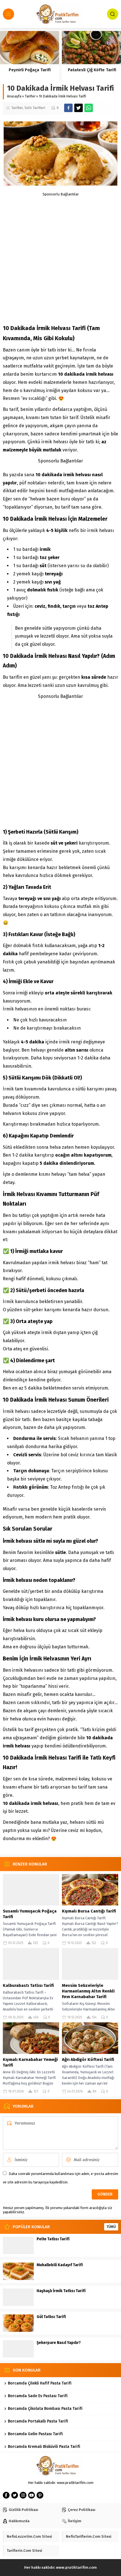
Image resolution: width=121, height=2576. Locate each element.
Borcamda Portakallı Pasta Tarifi (38, 2421)
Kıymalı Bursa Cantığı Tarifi (89, 1911)
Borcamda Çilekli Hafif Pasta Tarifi (40, 2383)
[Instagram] (23, 2495)
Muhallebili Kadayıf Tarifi (60, 2265)
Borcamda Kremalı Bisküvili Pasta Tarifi (44, 2447)
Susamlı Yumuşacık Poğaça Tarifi (30, 1914)
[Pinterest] (40, 2495)
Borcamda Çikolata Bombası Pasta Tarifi (45, 2409)
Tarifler (30, 96)
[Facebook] (6, 2495)
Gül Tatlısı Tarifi (51, 2317)
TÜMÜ (111, 2227)
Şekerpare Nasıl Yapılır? (59, 2343)
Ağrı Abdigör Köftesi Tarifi (88, 2060)
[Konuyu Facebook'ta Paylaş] (68, 108)
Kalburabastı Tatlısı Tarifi (28, 1985)
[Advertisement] (60, 257)
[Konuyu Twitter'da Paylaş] (79, 108)
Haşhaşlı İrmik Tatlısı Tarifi (61, 2291)
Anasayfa (14, 96)
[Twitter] (15, 2495)
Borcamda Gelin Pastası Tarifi (35, 2434)
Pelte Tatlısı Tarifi (53, 2239)
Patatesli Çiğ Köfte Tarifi (91, 70)
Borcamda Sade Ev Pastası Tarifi (38, 2396)
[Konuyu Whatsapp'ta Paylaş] (89, 108)
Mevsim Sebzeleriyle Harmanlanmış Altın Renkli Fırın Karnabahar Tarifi (88, 1991)
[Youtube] (32, 2495)
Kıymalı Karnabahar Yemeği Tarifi (30, 2062)
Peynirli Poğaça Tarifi (30, 70)
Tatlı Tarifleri (35, 108)
